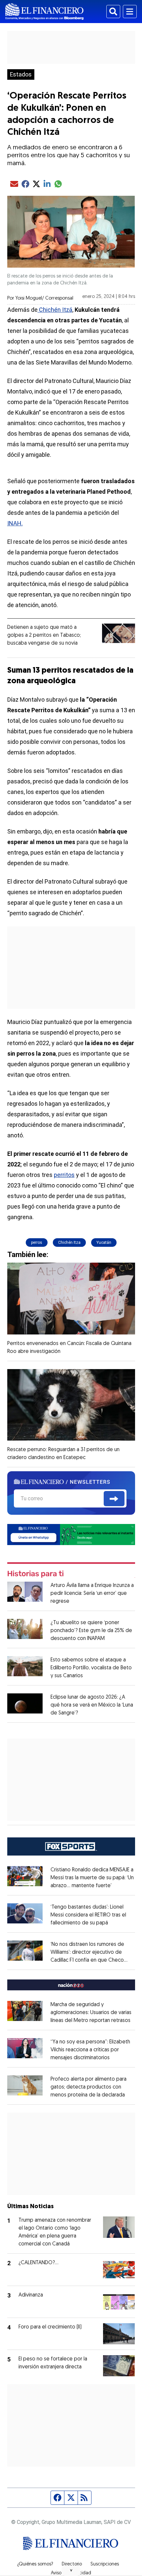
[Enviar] (114, 1499)
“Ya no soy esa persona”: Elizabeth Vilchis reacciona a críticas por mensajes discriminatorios (90, 2050)
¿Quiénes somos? (35, 2564)
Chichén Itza (69, 1243)
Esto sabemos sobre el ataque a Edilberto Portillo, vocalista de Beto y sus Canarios (91, 1668)
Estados (21, 74)
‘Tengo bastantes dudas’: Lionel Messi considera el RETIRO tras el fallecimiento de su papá (88, 1915)
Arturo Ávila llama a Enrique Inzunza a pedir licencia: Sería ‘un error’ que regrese (92, 1594)
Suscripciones (105, 2564)
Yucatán (104, 1243)
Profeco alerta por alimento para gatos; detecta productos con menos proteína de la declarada (89, 2087)
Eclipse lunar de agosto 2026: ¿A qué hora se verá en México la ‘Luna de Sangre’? (92, 1705)
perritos (64, 1175)
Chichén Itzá (55, 310)
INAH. (15, 523)
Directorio (72, 2564)
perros (37, 1243)
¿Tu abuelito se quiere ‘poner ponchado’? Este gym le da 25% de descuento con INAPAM (91, 1631)
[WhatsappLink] (71, 1534)
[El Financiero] (44, 12)
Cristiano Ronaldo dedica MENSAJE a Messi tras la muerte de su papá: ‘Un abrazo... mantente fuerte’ (92, 1878)
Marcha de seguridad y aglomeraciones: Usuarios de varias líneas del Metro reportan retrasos (91, 2013)
